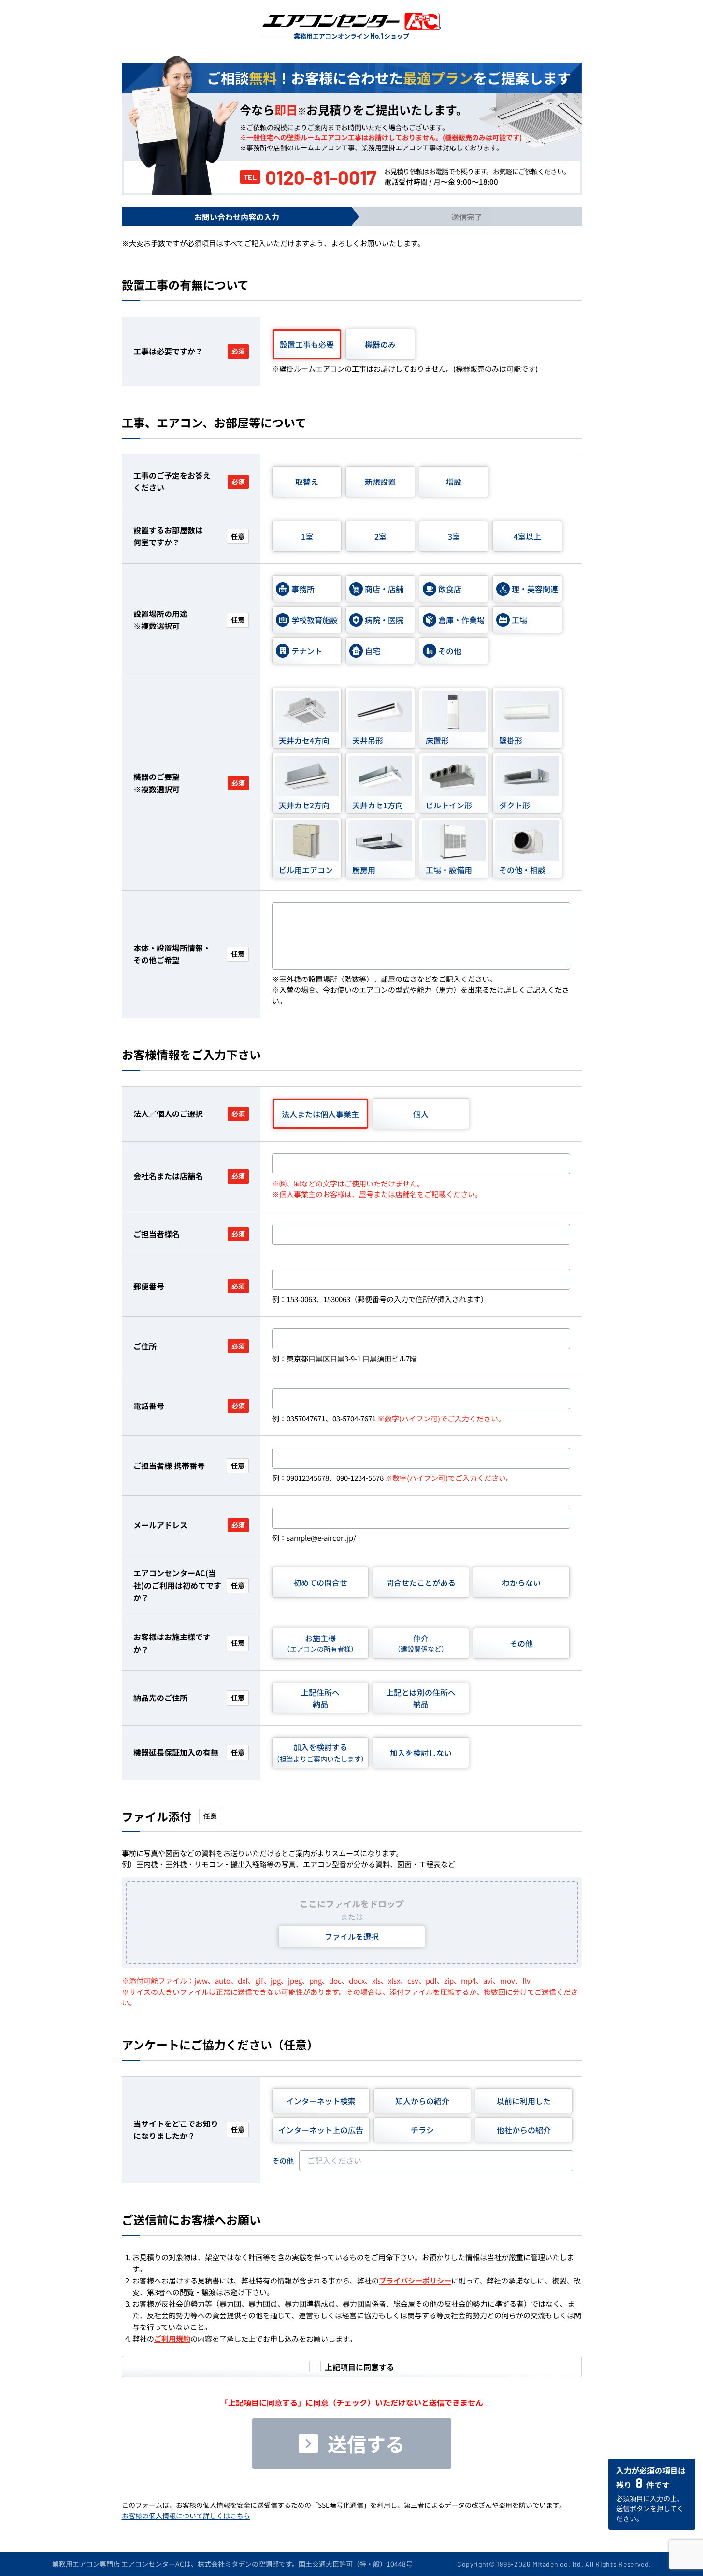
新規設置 (380, 482)
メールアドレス (189, 1525)
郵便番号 (189, 1286)
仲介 (421, 1643)
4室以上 (527, 536)
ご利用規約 (172, 2338)
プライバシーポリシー (415, 2280)
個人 (421, 1114)
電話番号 (189, 1405)
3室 (454, 536)
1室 (307, 536)
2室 (380, 536)
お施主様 (320, 1643)
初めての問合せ (320, 1582)
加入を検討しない (421, 1753)
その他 (521, 1643)
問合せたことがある (421, 1582)
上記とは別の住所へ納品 (421, 1698)
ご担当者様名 (189, 1234)
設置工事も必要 (307, 344)
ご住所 (189, 1346)
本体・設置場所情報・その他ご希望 (189, 954)
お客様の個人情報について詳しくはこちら (186, 2516)
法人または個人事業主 (320, 1114)
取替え (307, 482)
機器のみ (380, 344)
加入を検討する (320, 1752)
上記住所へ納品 (320, 1698)
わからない (521, 1582)
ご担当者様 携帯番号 (189, 1465)
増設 (454, 482)
